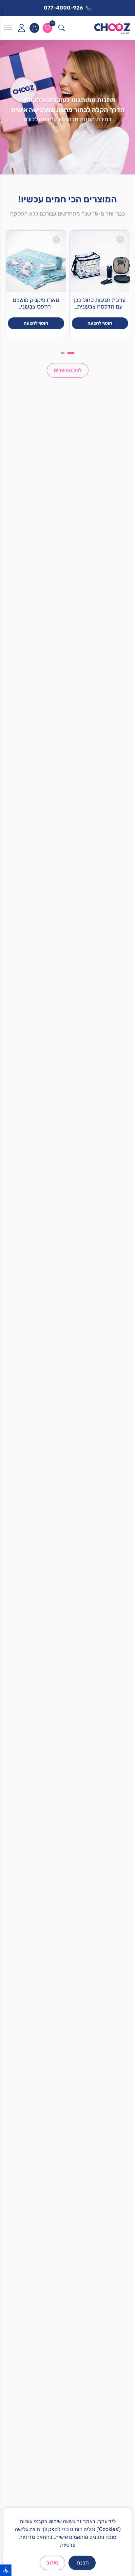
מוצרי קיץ (118, 2019)
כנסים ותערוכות (112, 2061)
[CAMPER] (108, 1339)
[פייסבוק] (67, 2496)
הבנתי (82, 2563)
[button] (77, 1717)
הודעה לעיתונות (112, 2135)
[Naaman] (27, 1371)
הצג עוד (119, 2209)
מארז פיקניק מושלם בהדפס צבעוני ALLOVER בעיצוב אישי (36, 304)
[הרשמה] (17, 1754)
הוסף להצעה (100, 323)
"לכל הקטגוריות (109, 802)
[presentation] (10, 1597)
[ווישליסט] (48, 28)
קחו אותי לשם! (67, 1138)
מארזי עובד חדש (111, 1926)
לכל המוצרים (68, 370)
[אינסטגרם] (109, 2496)
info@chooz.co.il (88, 2268)
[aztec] (68, 1339)
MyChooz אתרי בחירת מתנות (97, 2096)
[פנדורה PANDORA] (27, 1339)
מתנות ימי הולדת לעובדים (102, 1937)
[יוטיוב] (26, 2496)
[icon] (21, 28)
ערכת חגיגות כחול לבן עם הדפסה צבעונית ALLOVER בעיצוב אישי (100, 304)
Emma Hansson (110, 2104)
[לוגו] (112, 28)
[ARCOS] (108, 1371)
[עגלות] (34, 28)
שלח (68, 2422)
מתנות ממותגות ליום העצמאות (97, 1979)
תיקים (122, 2050)
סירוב (52, 2563)
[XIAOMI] (68, 1371)
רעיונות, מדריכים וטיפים (104, 2125)
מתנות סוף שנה (112, 1958)
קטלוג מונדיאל (113, 1968)
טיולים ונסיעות (113, 2029)
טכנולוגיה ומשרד (111, 2071)
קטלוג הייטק (115, 1947)
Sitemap (118, 2114)
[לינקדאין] (47, 2496)
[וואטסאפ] (88, 2496)
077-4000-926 (87, 2258)
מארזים (120, 2040)
